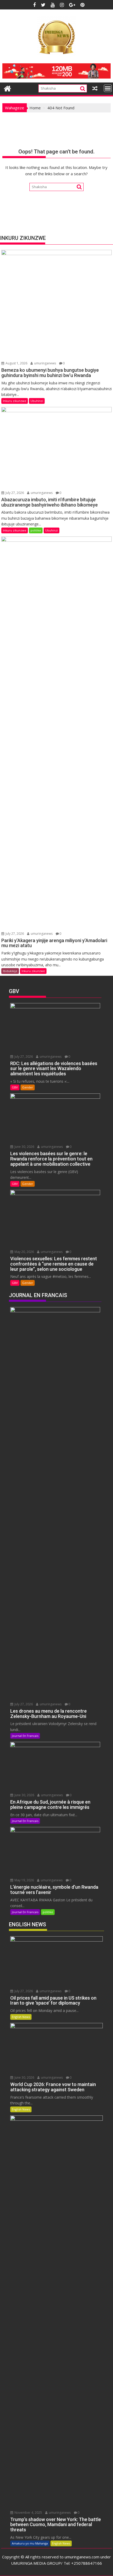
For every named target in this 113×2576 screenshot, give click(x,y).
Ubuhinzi (37, 401)
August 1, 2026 (16, 363)
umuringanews (45, 363)
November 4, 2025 (28, 2513)
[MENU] (108, 88)
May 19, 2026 (24, 1880)
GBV (15, 1087)
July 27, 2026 (14, 493)
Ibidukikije (10, 971)
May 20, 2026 (24, 1252)
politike (36, 530)
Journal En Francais (25, 1736)
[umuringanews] (7, 88)
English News (21, 2017)
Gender (28, 1087)
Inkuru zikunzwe (15, 401)
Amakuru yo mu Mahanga (30, 2543)
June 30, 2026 (24, 1147)
